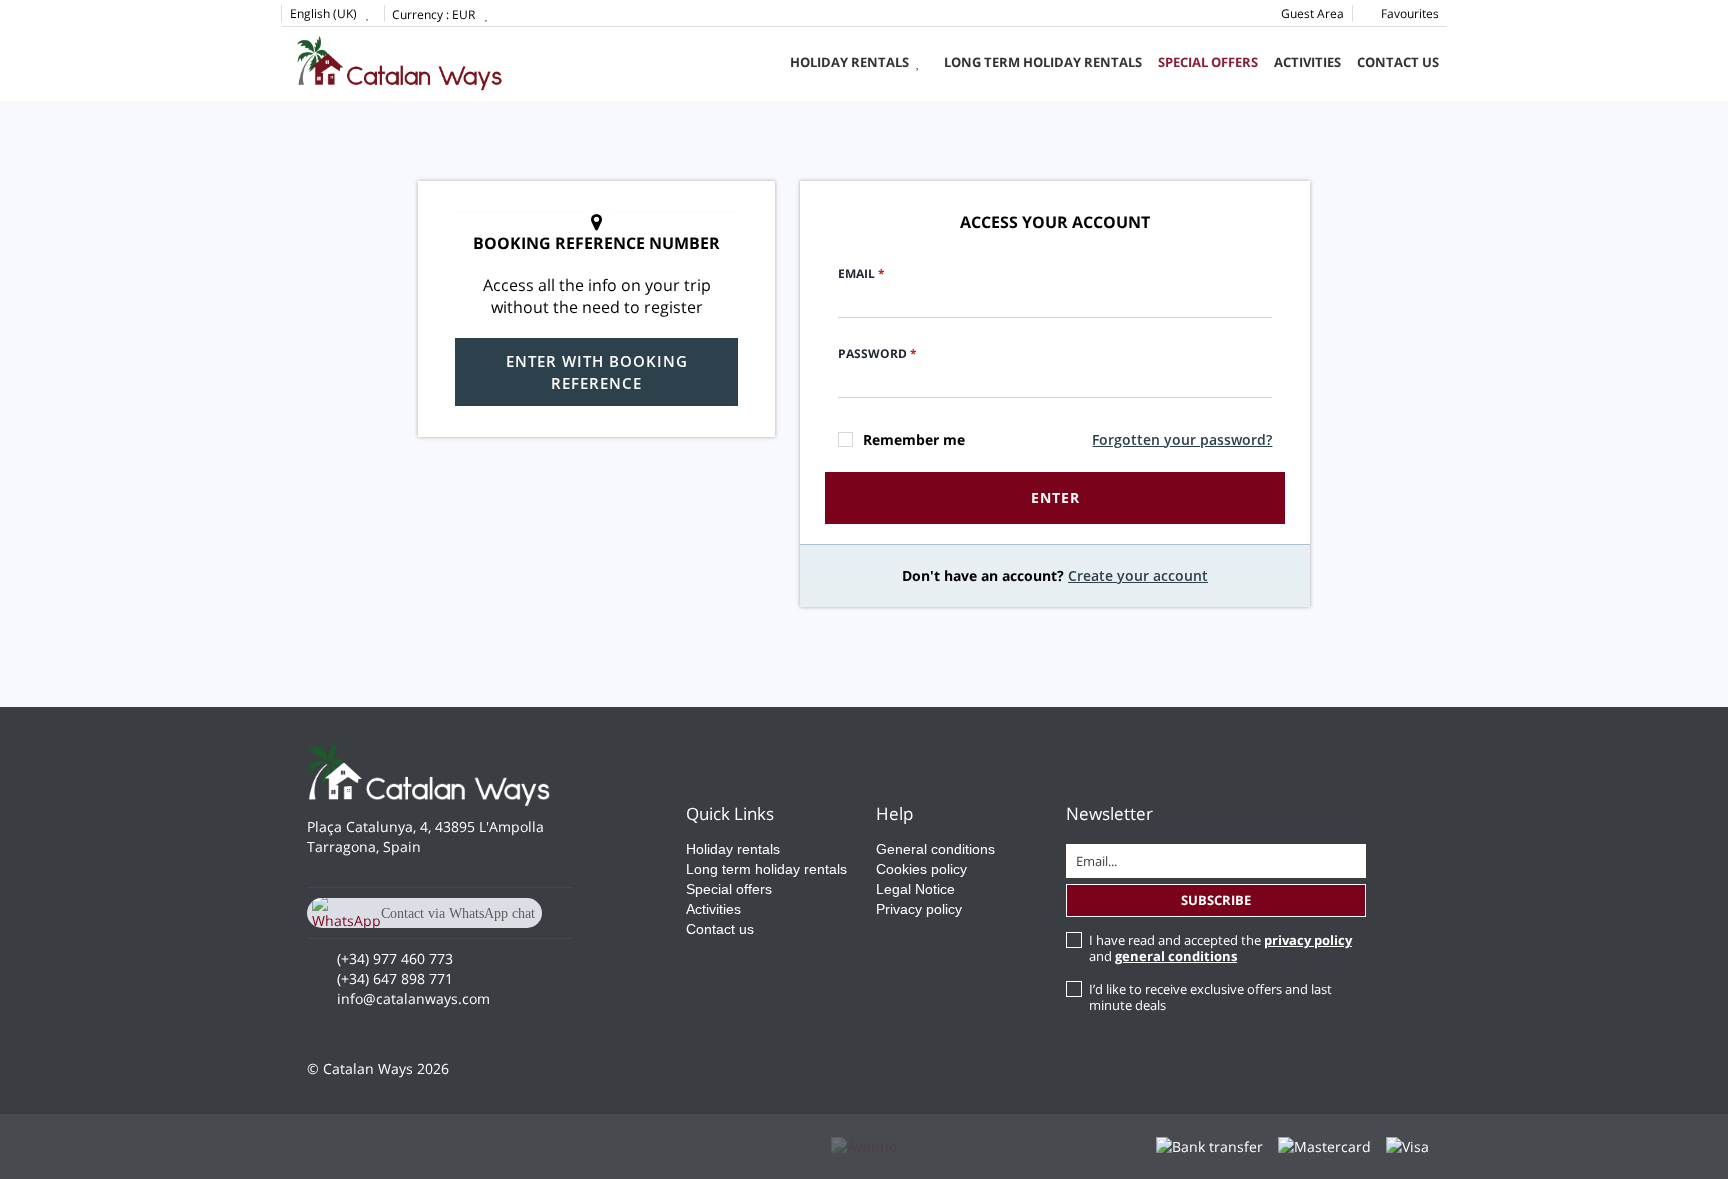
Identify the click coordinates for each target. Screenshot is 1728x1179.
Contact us (1398, 62)
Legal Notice (915, 889)
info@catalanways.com (413, 998)
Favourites (1408, 13)
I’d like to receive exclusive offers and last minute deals (1210, 997)
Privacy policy (919, 909)
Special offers (1207, 62)
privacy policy (1308, 940)
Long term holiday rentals (1043, 62)
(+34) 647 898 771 (395, 978)
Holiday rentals (849, 62)
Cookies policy (921, 869)
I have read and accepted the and (1220, 948)
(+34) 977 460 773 (395, 958)
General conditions (935, 849)
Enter (1055, 497)
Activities (1307, 62)
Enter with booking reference (597, 372)
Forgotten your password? (1182, 439)
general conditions (1176, 956)
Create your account (1138, 575)
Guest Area (1312, 13)
